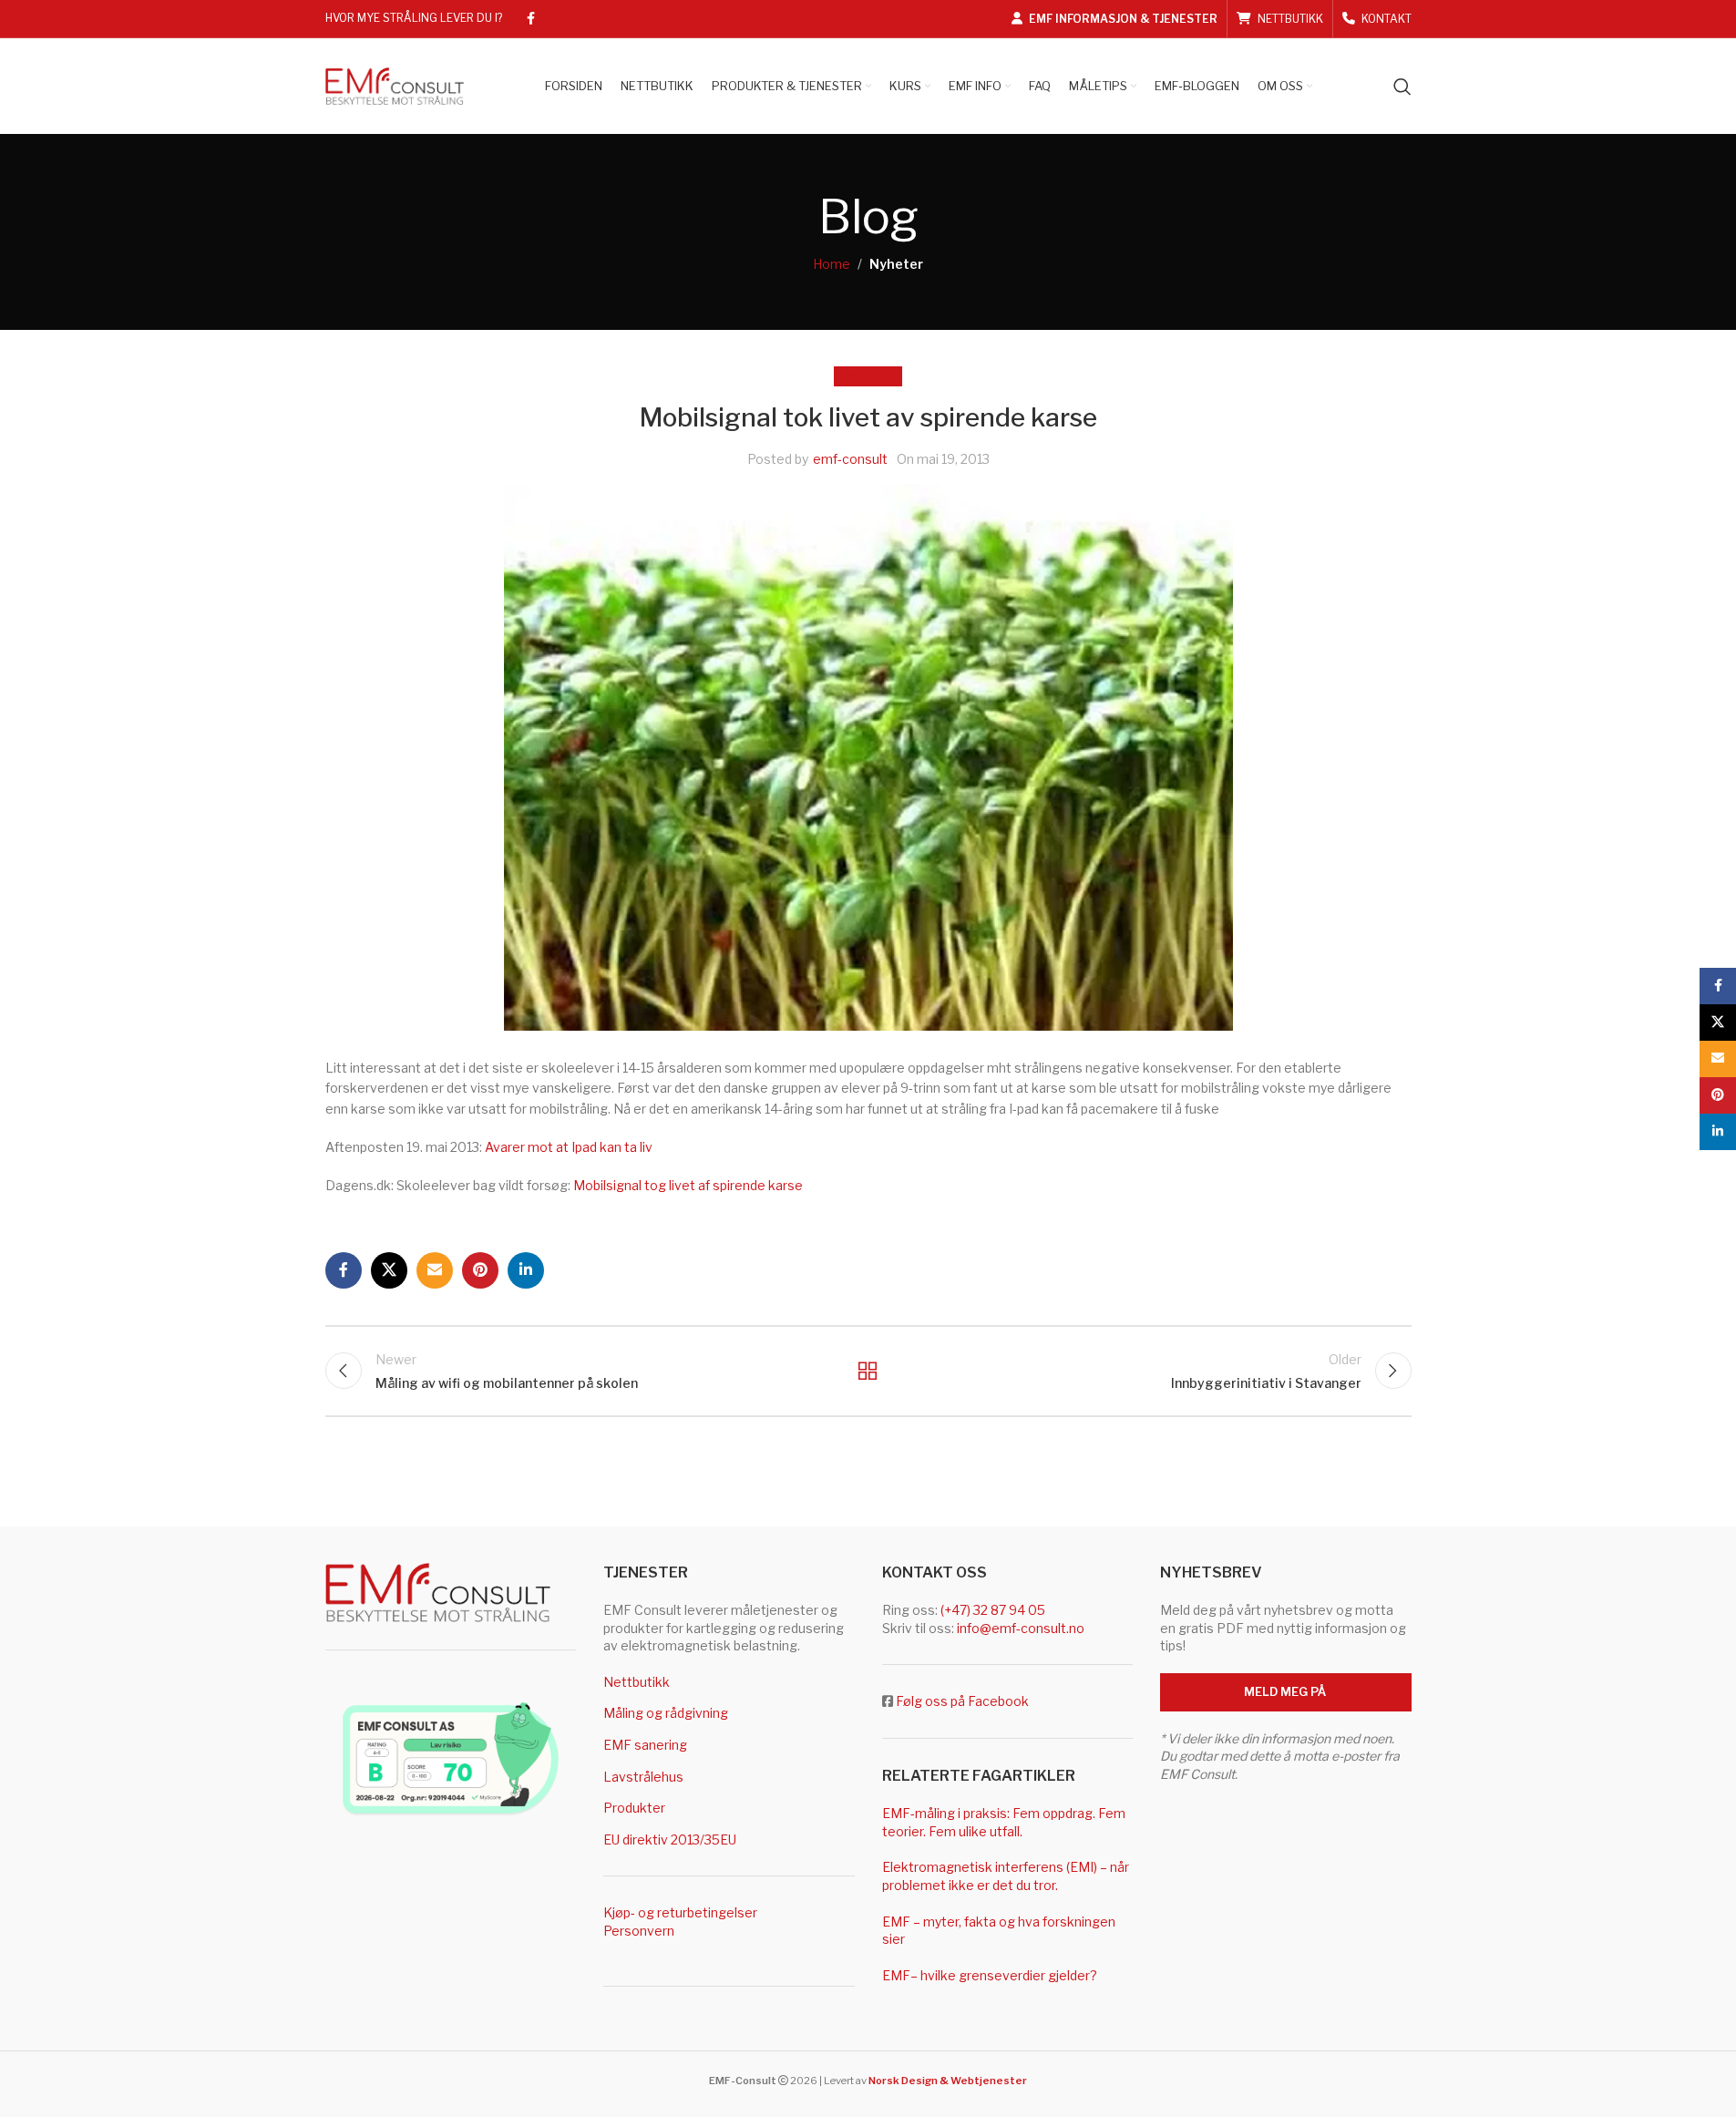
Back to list (868, 1371)
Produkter (634, 1808)
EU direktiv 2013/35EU (670, 1840)
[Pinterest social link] (480, 1270)
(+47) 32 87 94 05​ (993, 1610)
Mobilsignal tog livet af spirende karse (688, 1185)
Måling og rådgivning (666, 1713)
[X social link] (389, 1270)
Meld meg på (1285, 1691)
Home (832, 264)
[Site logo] (395, 84)
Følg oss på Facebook (962, 1701)
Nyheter (896, 264)
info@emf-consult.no (1021, 1628)
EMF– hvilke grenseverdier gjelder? (990, 1975)
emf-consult (850, 459)
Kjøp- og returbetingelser (680, 1912)
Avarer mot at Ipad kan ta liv (569, 1147)
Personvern (639, 1931)
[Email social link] (435, 1270)
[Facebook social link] (531, 19)
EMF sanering (645, 1745)
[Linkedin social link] (526, 1270)
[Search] (1402, 87)
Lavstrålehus (643, 1777)
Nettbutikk (637, 1682)
